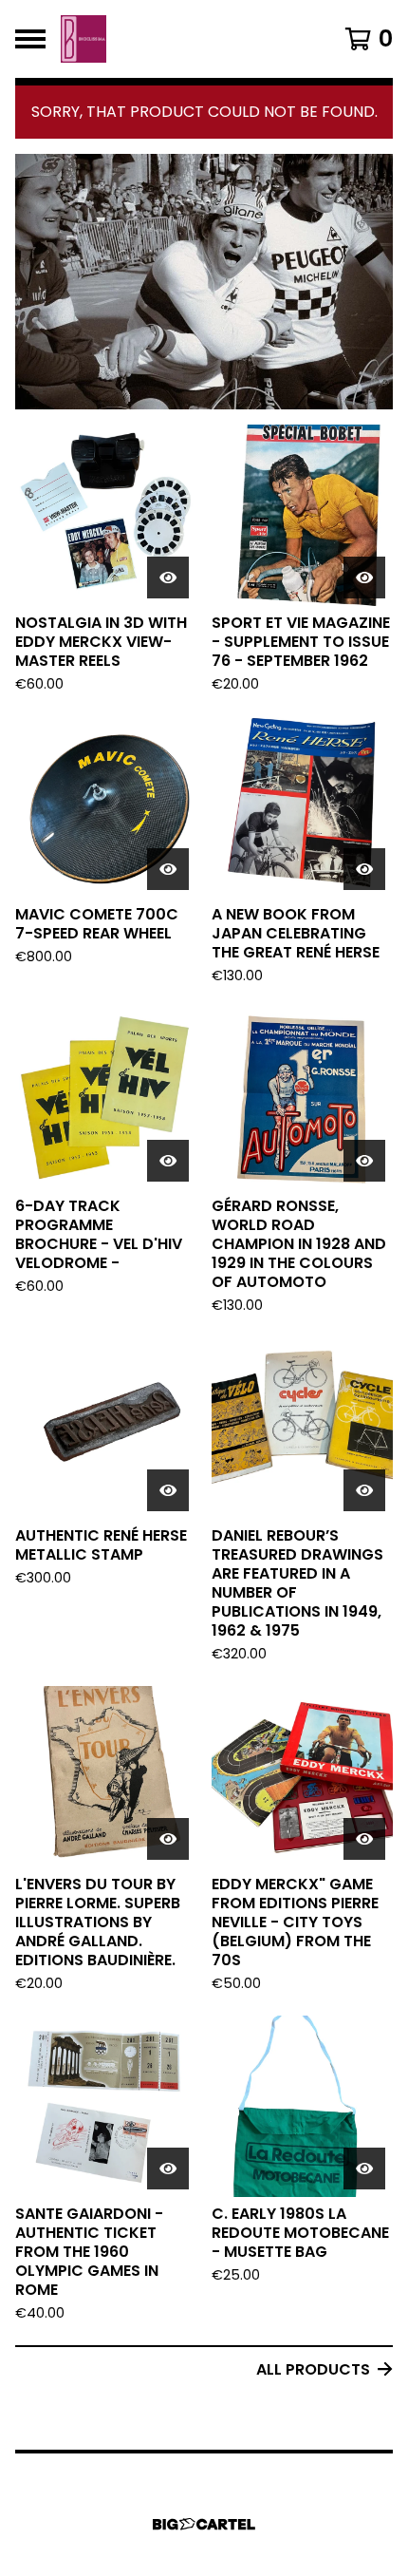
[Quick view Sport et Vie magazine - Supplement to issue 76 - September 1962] (364, 578)
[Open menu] (30, 39)
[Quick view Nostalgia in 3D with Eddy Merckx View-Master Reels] (168, 578)
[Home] (83, 39)
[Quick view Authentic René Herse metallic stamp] (168, 1490)
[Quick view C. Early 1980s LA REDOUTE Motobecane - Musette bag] (364, 2169)
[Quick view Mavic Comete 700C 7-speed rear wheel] (168, 869)
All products (313, 2369)
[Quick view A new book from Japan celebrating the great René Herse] (364, 869)
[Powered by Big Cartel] (204, 2524)
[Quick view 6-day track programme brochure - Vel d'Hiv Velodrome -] (168, 1161)
